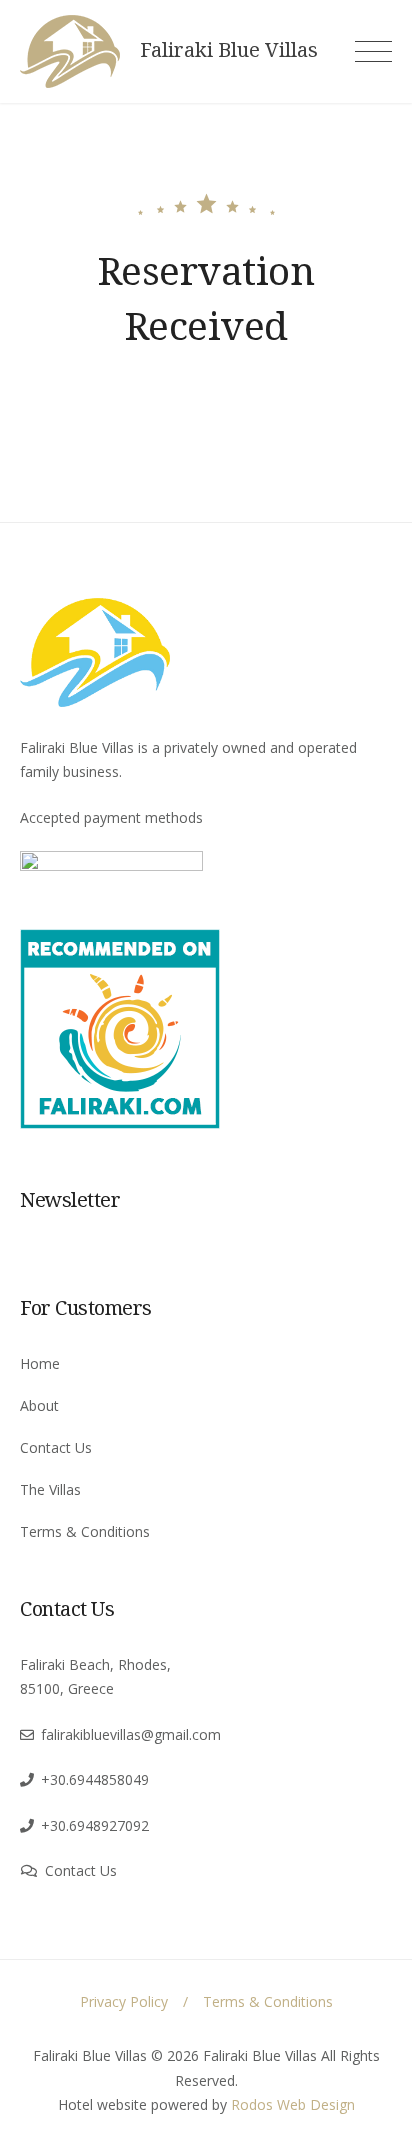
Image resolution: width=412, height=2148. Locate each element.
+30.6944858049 (95, 1779)
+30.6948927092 (95, 1825)
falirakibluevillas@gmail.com (131, 1734)
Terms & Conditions (85, 1531)
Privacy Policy (124, 2001)
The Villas (50, 1489)
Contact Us (56, 1447)
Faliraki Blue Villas (229, 50)
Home (40, 1363)
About (39, 1405)
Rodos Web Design (293, 2104)
